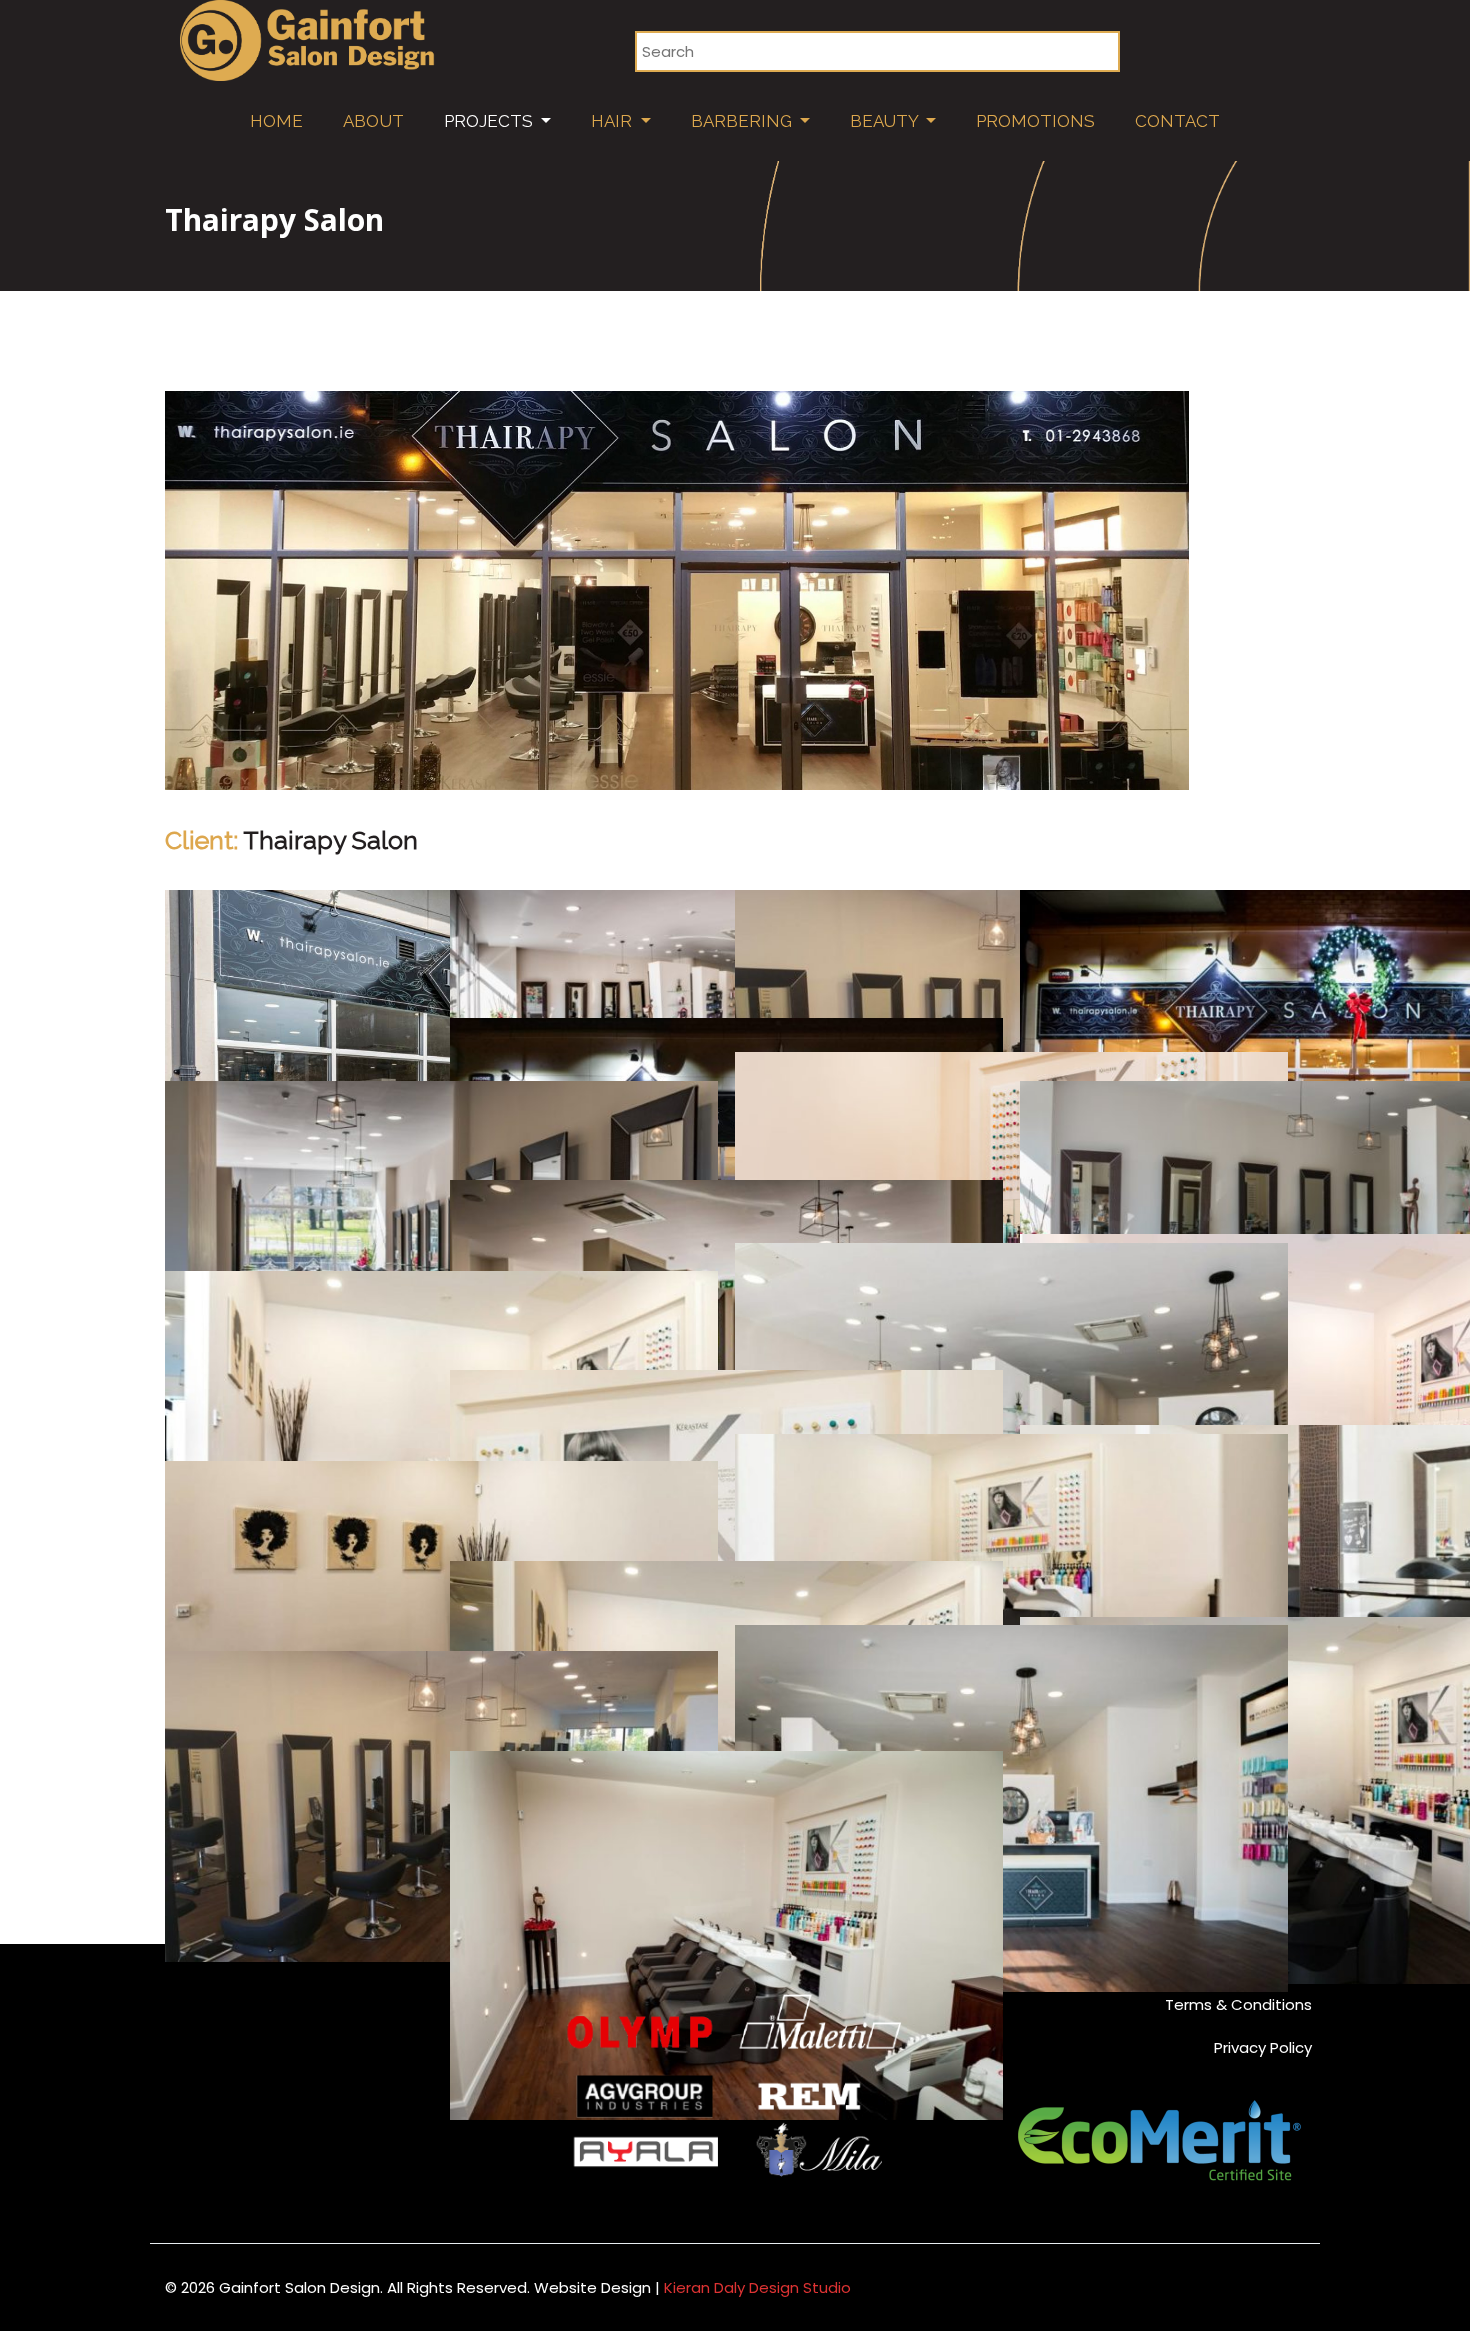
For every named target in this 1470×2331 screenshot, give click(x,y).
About (373, 121)
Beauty (886, 121)
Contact (1177, 121)
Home (276, 121)
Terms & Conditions (1238, 2004)
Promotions (1035, 121)
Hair (613, 121)
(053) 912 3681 (264, 2101)
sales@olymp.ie (261, 2128)
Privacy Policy (1263, 2047)
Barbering (743, 121)
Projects (490, 121)
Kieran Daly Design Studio (757, 2287)
